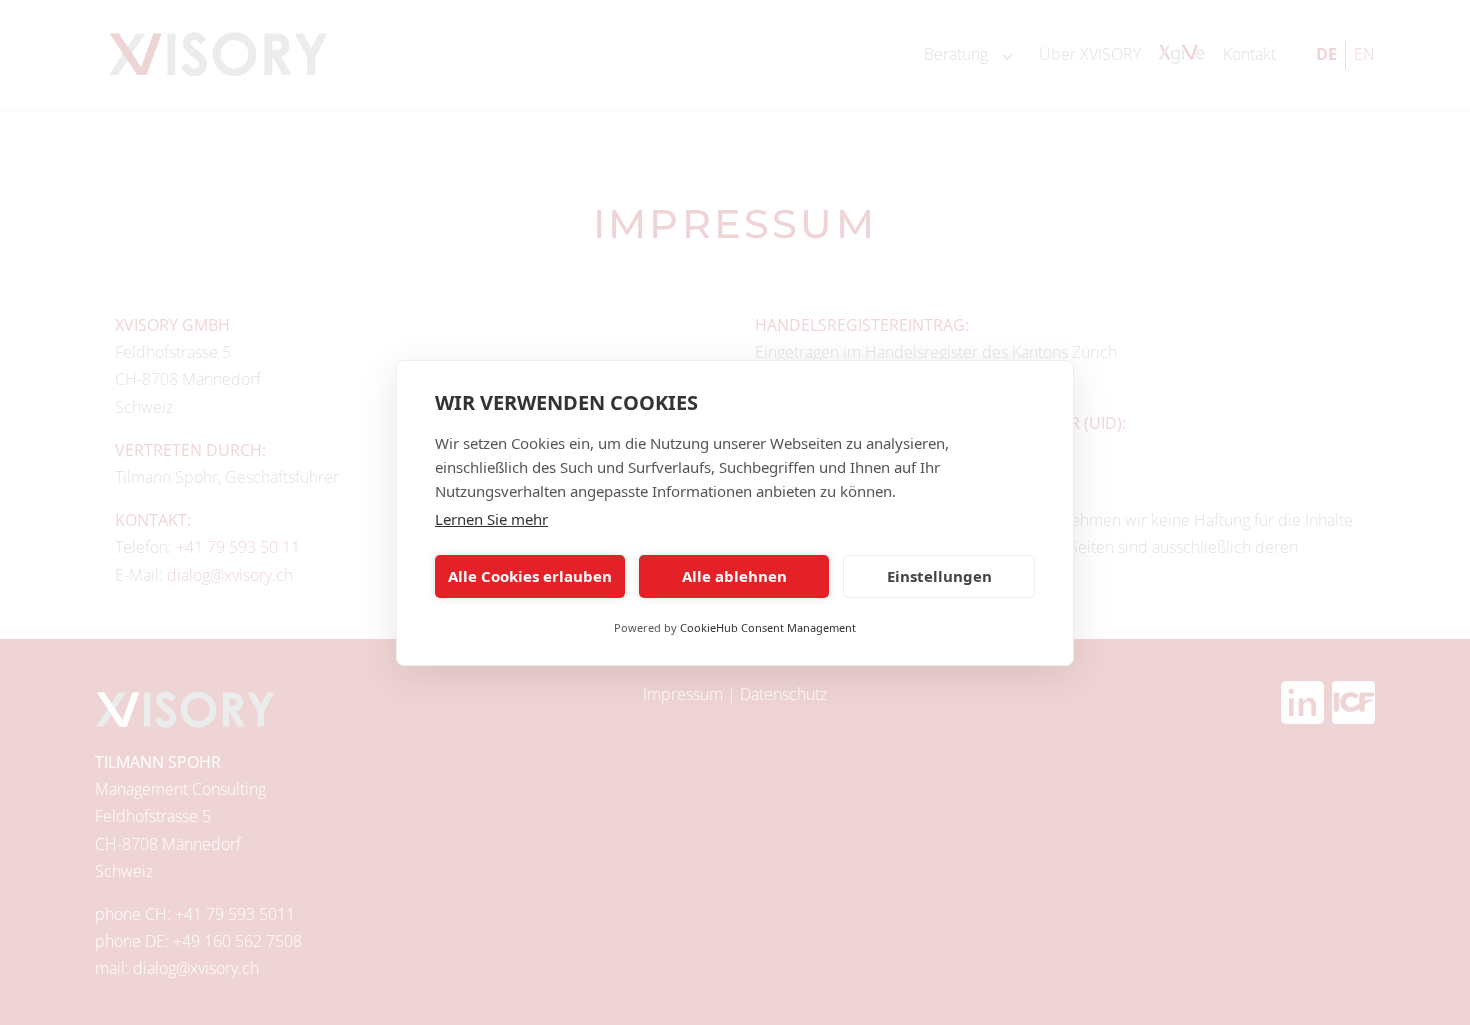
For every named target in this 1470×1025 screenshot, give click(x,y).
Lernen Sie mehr (491, 519)
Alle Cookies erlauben (530, 576)
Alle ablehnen (734, 576)
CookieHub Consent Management (768, 627)
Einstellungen (939, 576)
